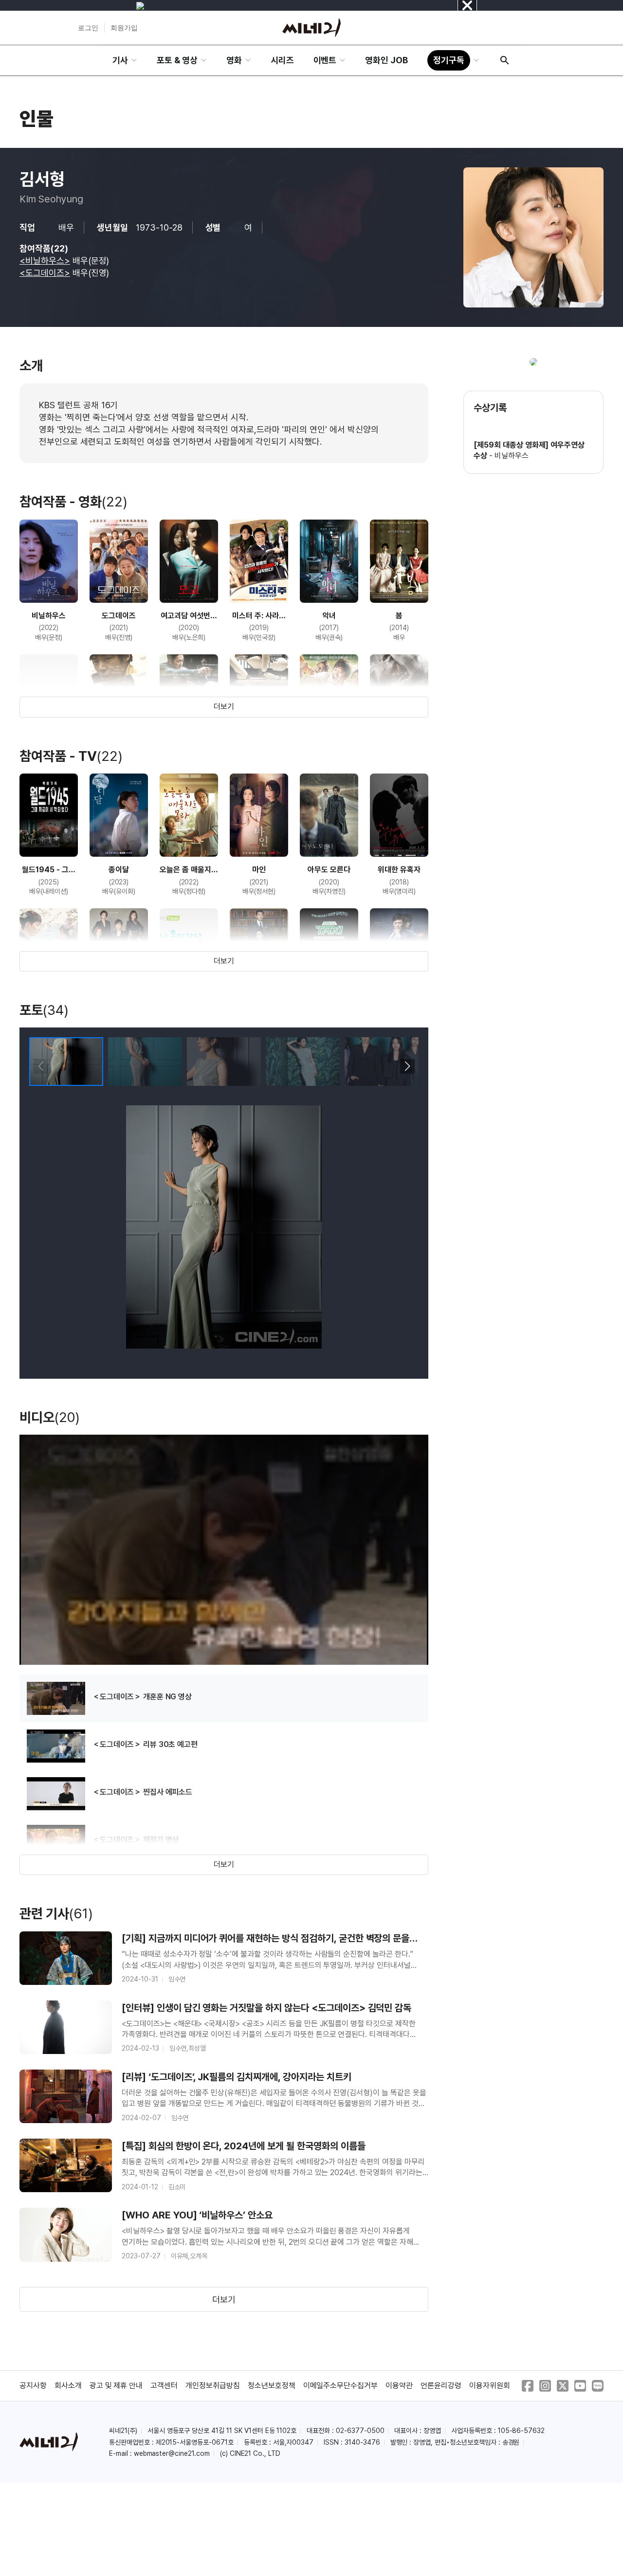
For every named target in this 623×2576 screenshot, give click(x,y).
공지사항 (33, 2386)
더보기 (224, 707)
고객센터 (164, 2386)
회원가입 (124, 28)
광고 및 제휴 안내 (116, 2386)
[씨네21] (311, 28)
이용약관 (399, 2386)
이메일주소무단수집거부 (341, 2386)
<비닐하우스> (45, 261)
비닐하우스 (512, 456)
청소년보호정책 (272, 2386)
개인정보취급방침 (213, 2386)
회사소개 (68, 2386)
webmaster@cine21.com (172, 2453)
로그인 (88, 28)
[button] (407, 1066)
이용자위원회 (490, 2386)
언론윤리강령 (441, 2386)
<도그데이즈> (45, 273)
